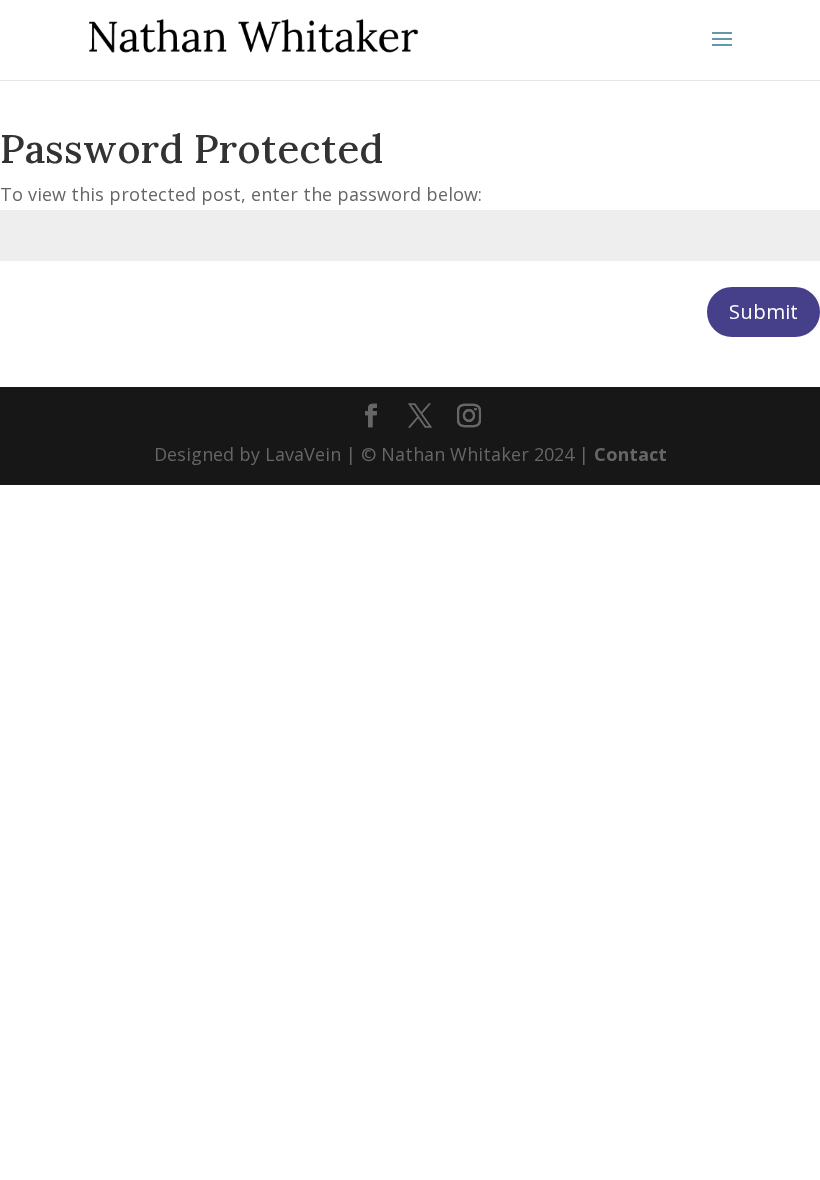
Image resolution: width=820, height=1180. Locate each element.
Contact (630, 454)
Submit (763, 311)
